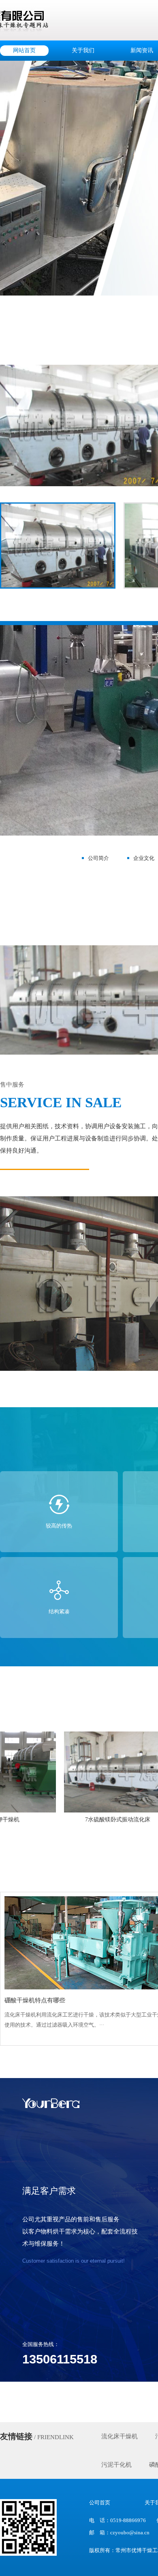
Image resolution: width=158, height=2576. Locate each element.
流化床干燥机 (120, 2436)
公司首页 (100, 2503)
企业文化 (144, 858)
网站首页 (24, 50)
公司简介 (98, 858)
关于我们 (83, 50)
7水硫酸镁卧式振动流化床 (76, 1820)
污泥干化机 (116, 2465)
